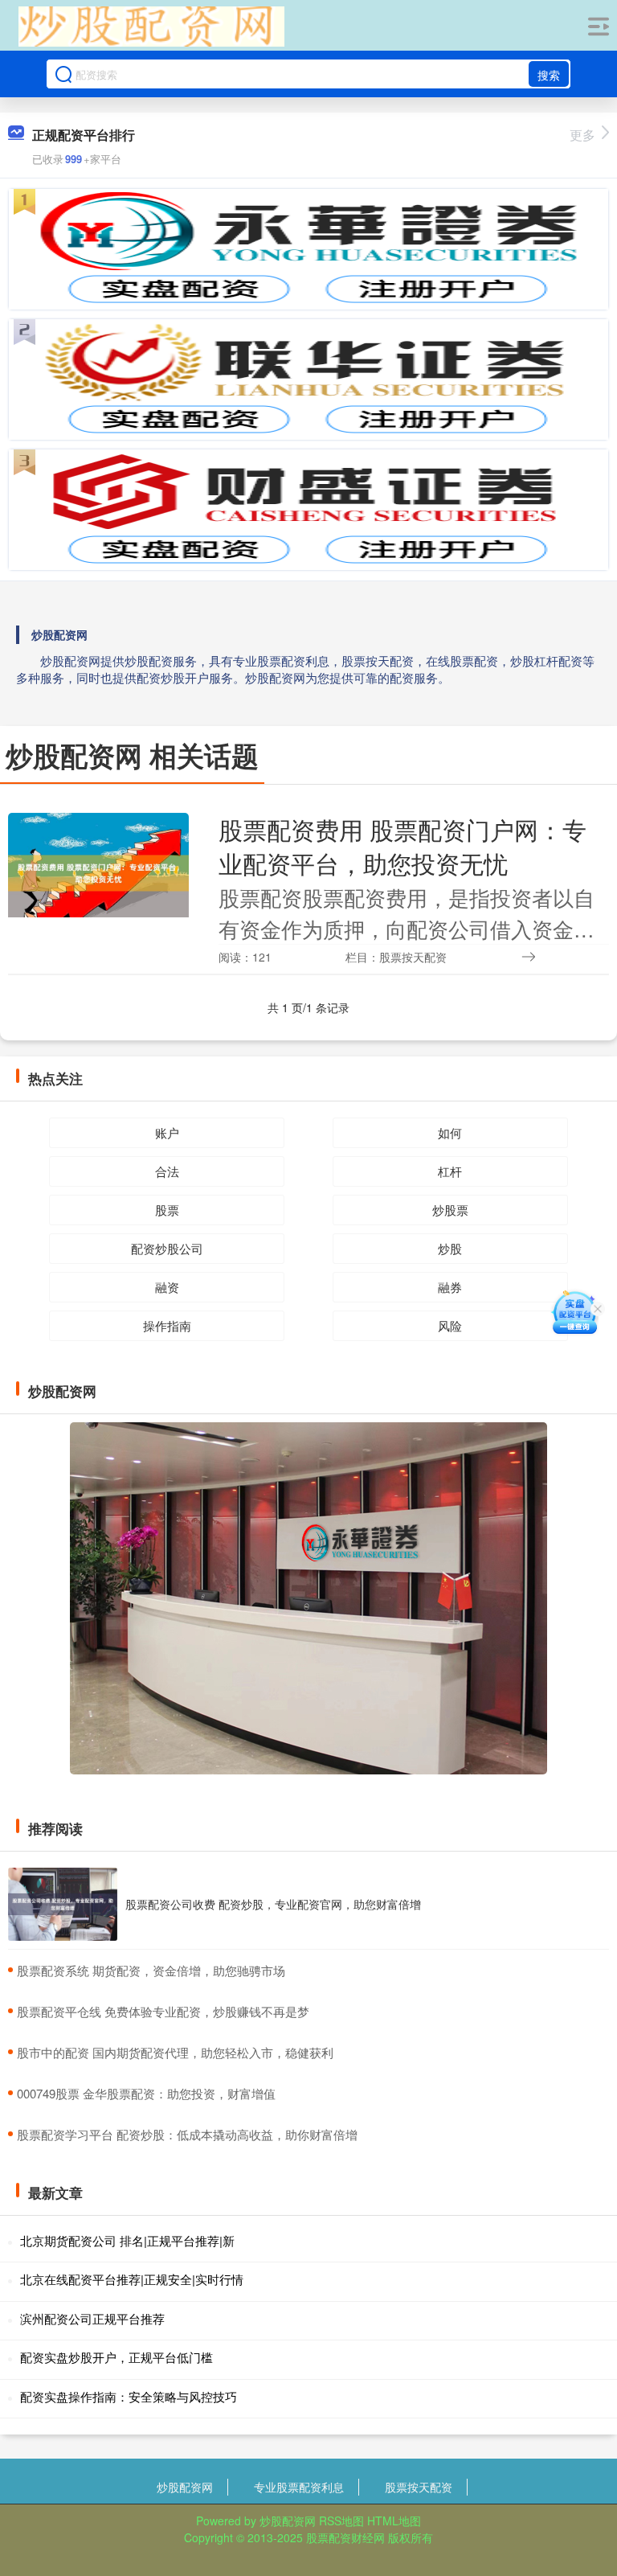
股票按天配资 (419, 2487)
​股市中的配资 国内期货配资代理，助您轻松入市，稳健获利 (175, 2052)
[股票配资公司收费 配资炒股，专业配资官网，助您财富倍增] (63, 1904)
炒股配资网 (185, 2487)
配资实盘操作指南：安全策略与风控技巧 (129, 2396)
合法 (167, 1171)
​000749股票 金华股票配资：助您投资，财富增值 (146, 2093)
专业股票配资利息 (299, 2487)
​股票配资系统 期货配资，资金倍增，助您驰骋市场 (151, 1970)
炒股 (450, 1248)
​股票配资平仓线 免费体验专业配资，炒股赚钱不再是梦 (163, 2011)
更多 (582, 135)
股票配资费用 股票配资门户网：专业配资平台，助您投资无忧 (402, 846)
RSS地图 (341, 2521)
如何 (450, 1132)
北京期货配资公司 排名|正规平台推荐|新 (127, 2240)
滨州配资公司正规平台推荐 (92, 2318)
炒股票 (450, 1210)
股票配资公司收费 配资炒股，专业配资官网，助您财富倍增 (273, 1904)
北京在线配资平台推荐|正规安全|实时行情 (132, 2279)
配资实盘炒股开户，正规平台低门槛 (116, 2357)
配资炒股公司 (167, 1248)
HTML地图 (394, 2521)
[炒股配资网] (151, 27)
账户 (167, 1132)
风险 (450, 1325)
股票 (167, 1210)
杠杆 (450, 1171)
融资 (167, 1287)
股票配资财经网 (345, 2537)
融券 (450, 1287)
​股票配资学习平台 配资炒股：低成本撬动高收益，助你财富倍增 (187, 2134)
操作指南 (167, 1325)
